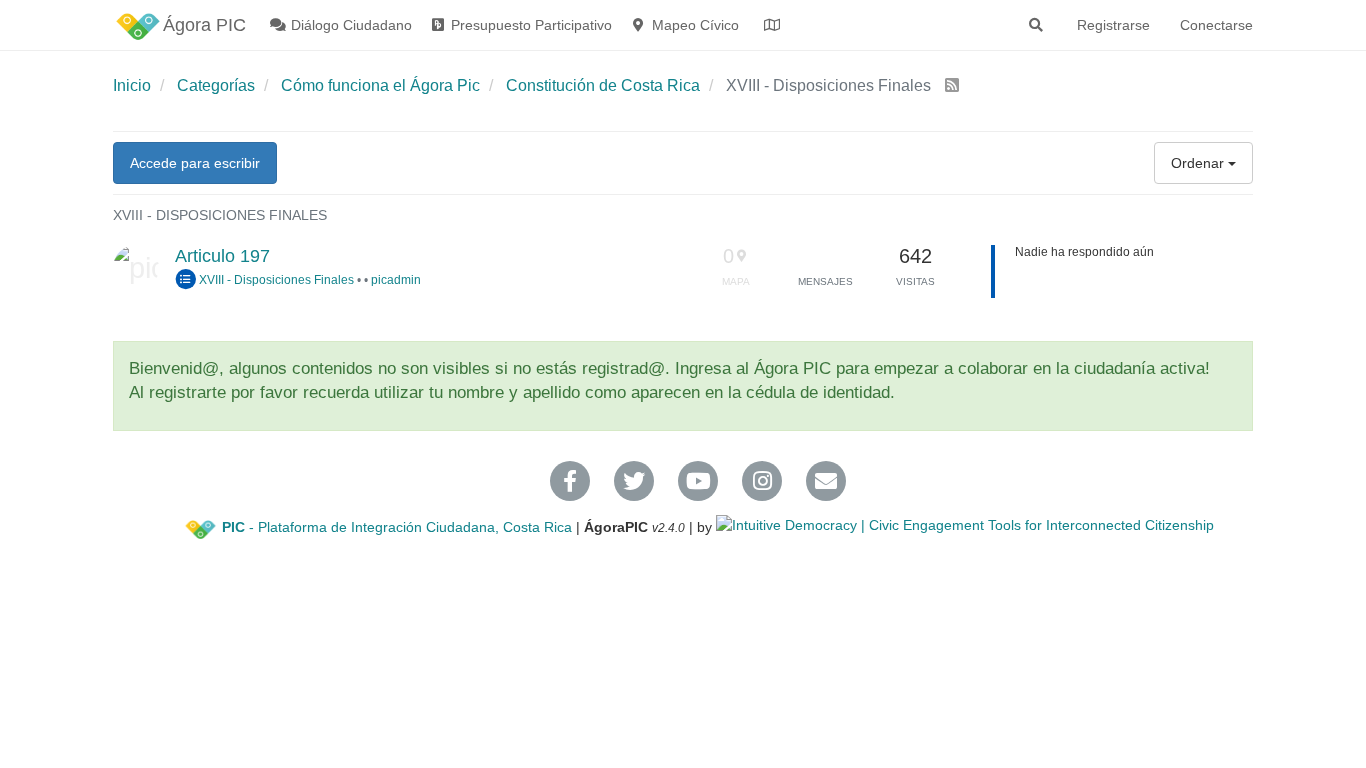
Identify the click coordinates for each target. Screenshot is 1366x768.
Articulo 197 (222, 256)
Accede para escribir (195, 163)
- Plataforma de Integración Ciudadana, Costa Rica (397, 527)
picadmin (396, 279)
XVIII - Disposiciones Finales (275, 279)
